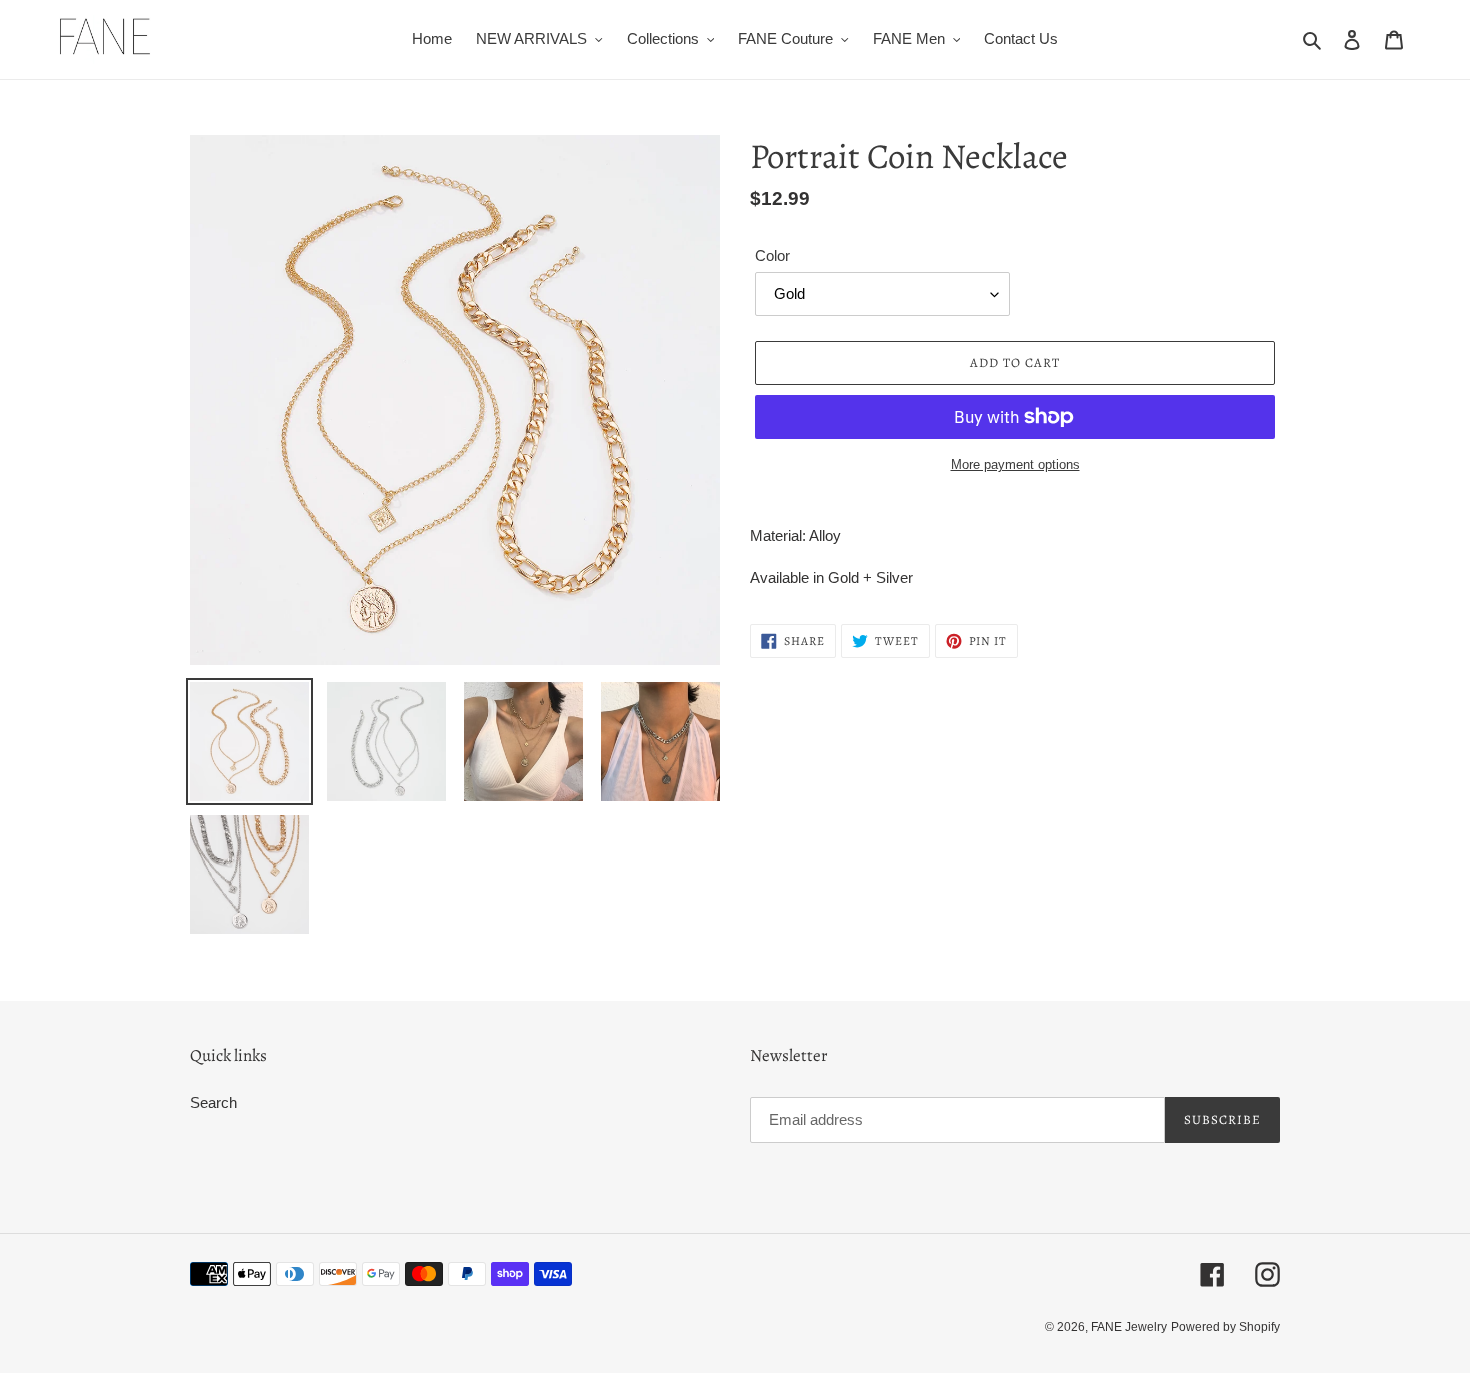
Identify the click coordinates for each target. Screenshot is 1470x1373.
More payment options (1015, 464)
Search (213, 1102)
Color (772, 255)
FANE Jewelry (1129, 1327)
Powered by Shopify (1225, 1327)
